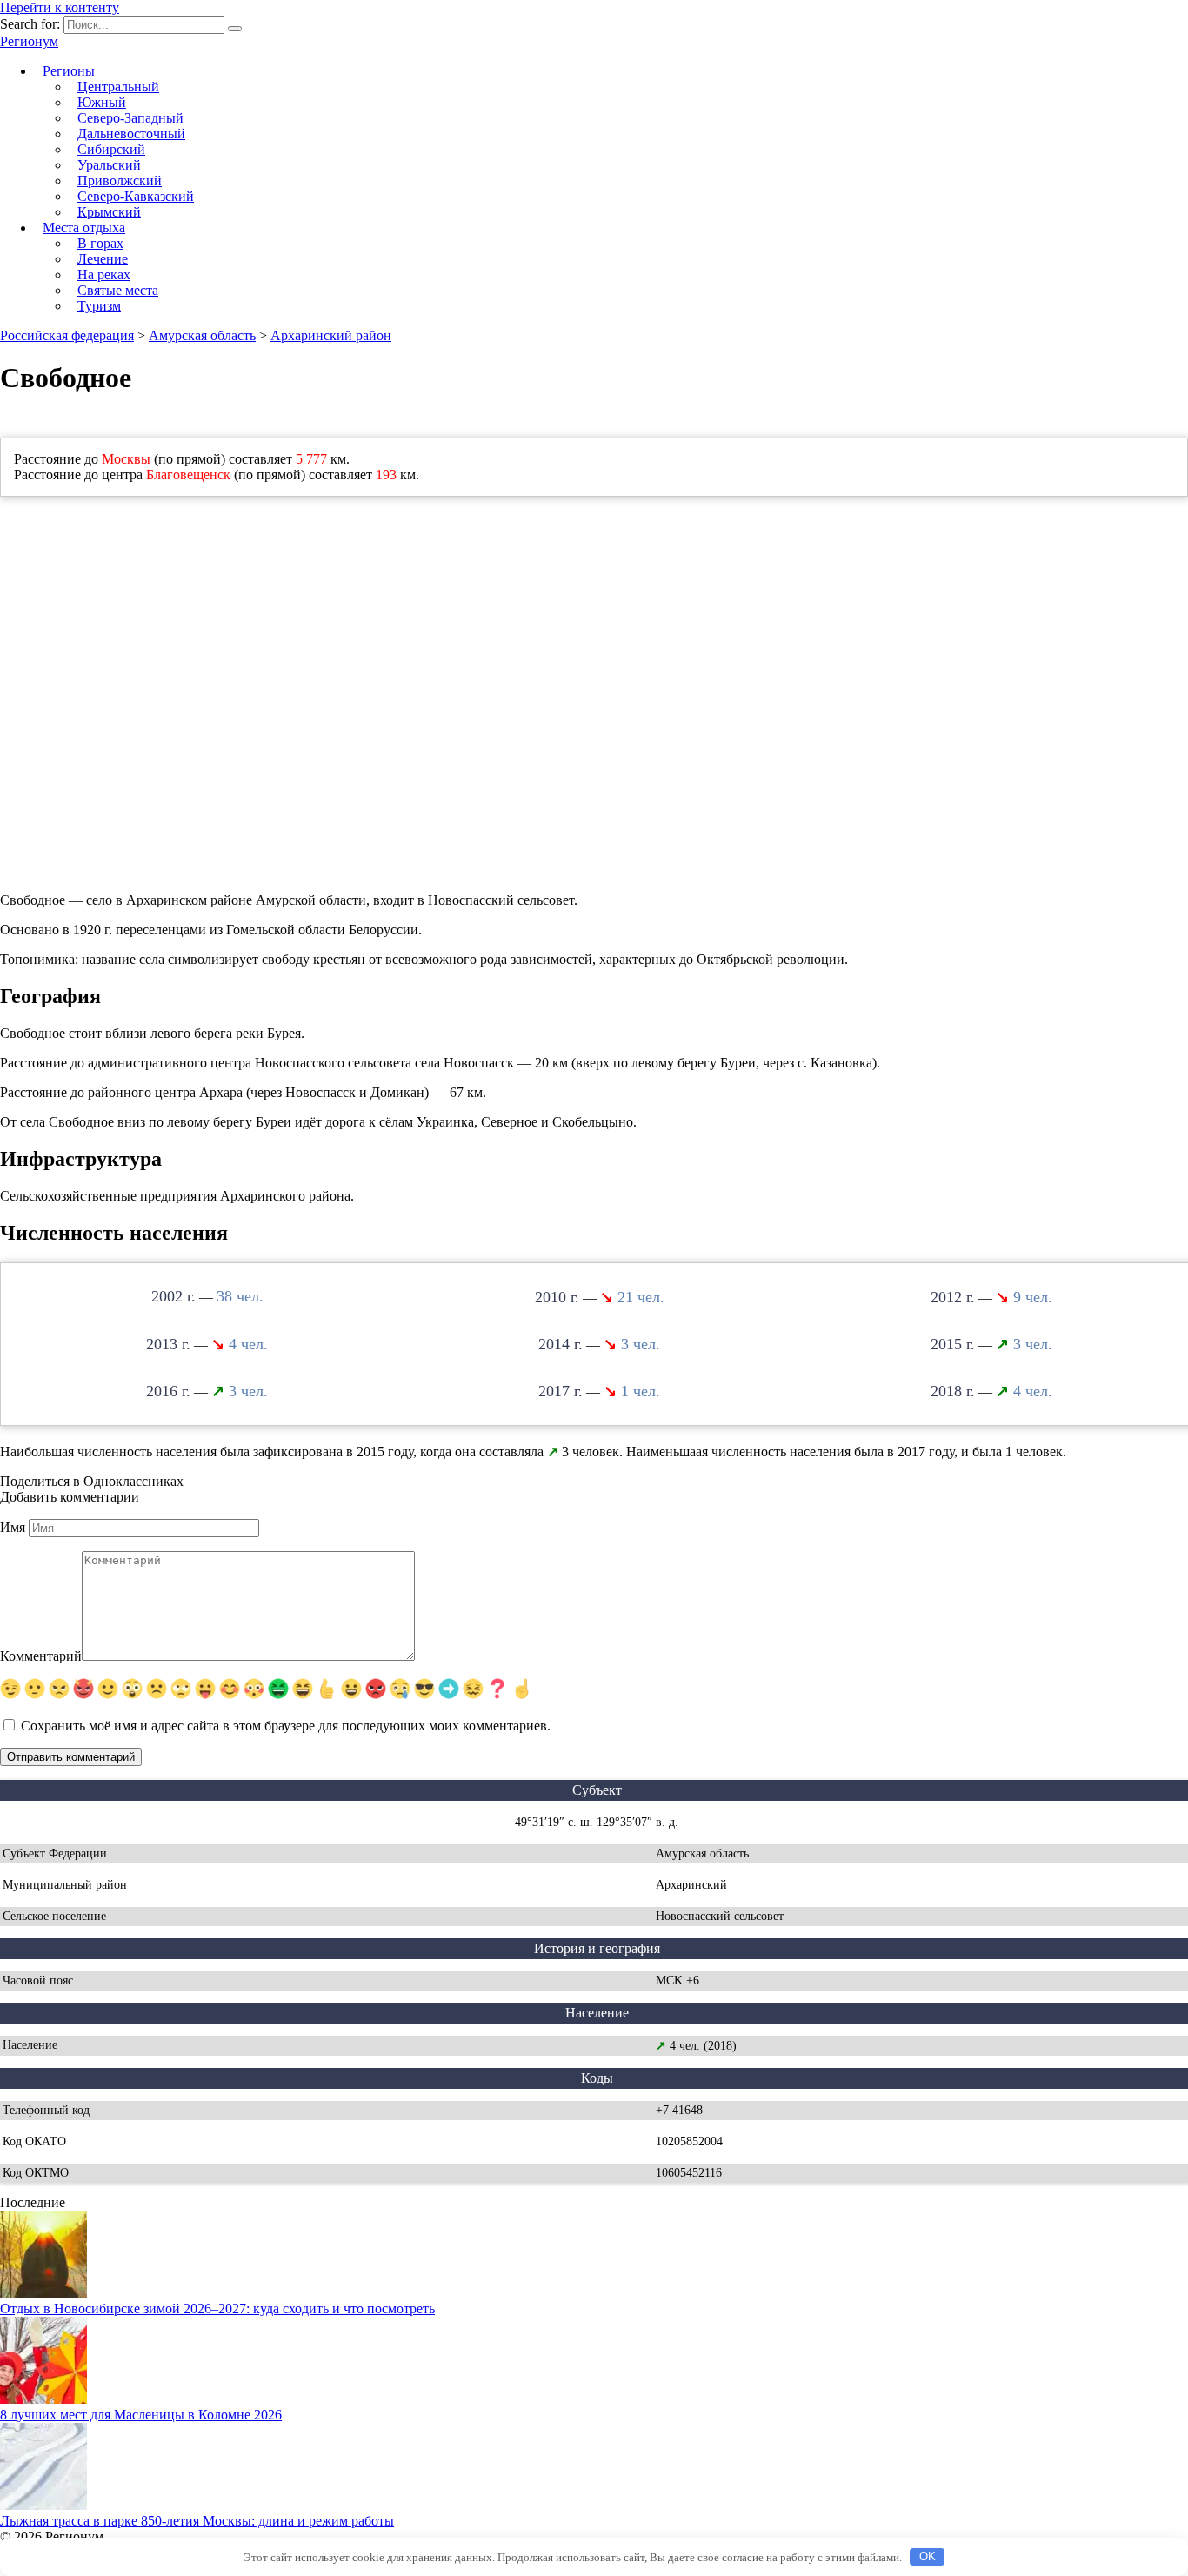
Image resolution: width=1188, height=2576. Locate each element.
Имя (13, 1527)
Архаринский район (331, 335)
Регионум (29, 41)
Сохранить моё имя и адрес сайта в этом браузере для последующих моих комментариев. (286, 1726)
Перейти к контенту (60, 7)
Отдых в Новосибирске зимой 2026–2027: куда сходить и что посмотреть (217, 2308)
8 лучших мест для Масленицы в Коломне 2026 (141, 2415)
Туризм (99, 306)
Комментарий (41, 1656)
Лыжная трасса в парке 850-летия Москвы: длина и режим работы (197, 2521)
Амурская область (202, 335)
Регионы (69, 71)
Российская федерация (67, 335)
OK (928, 2556)
